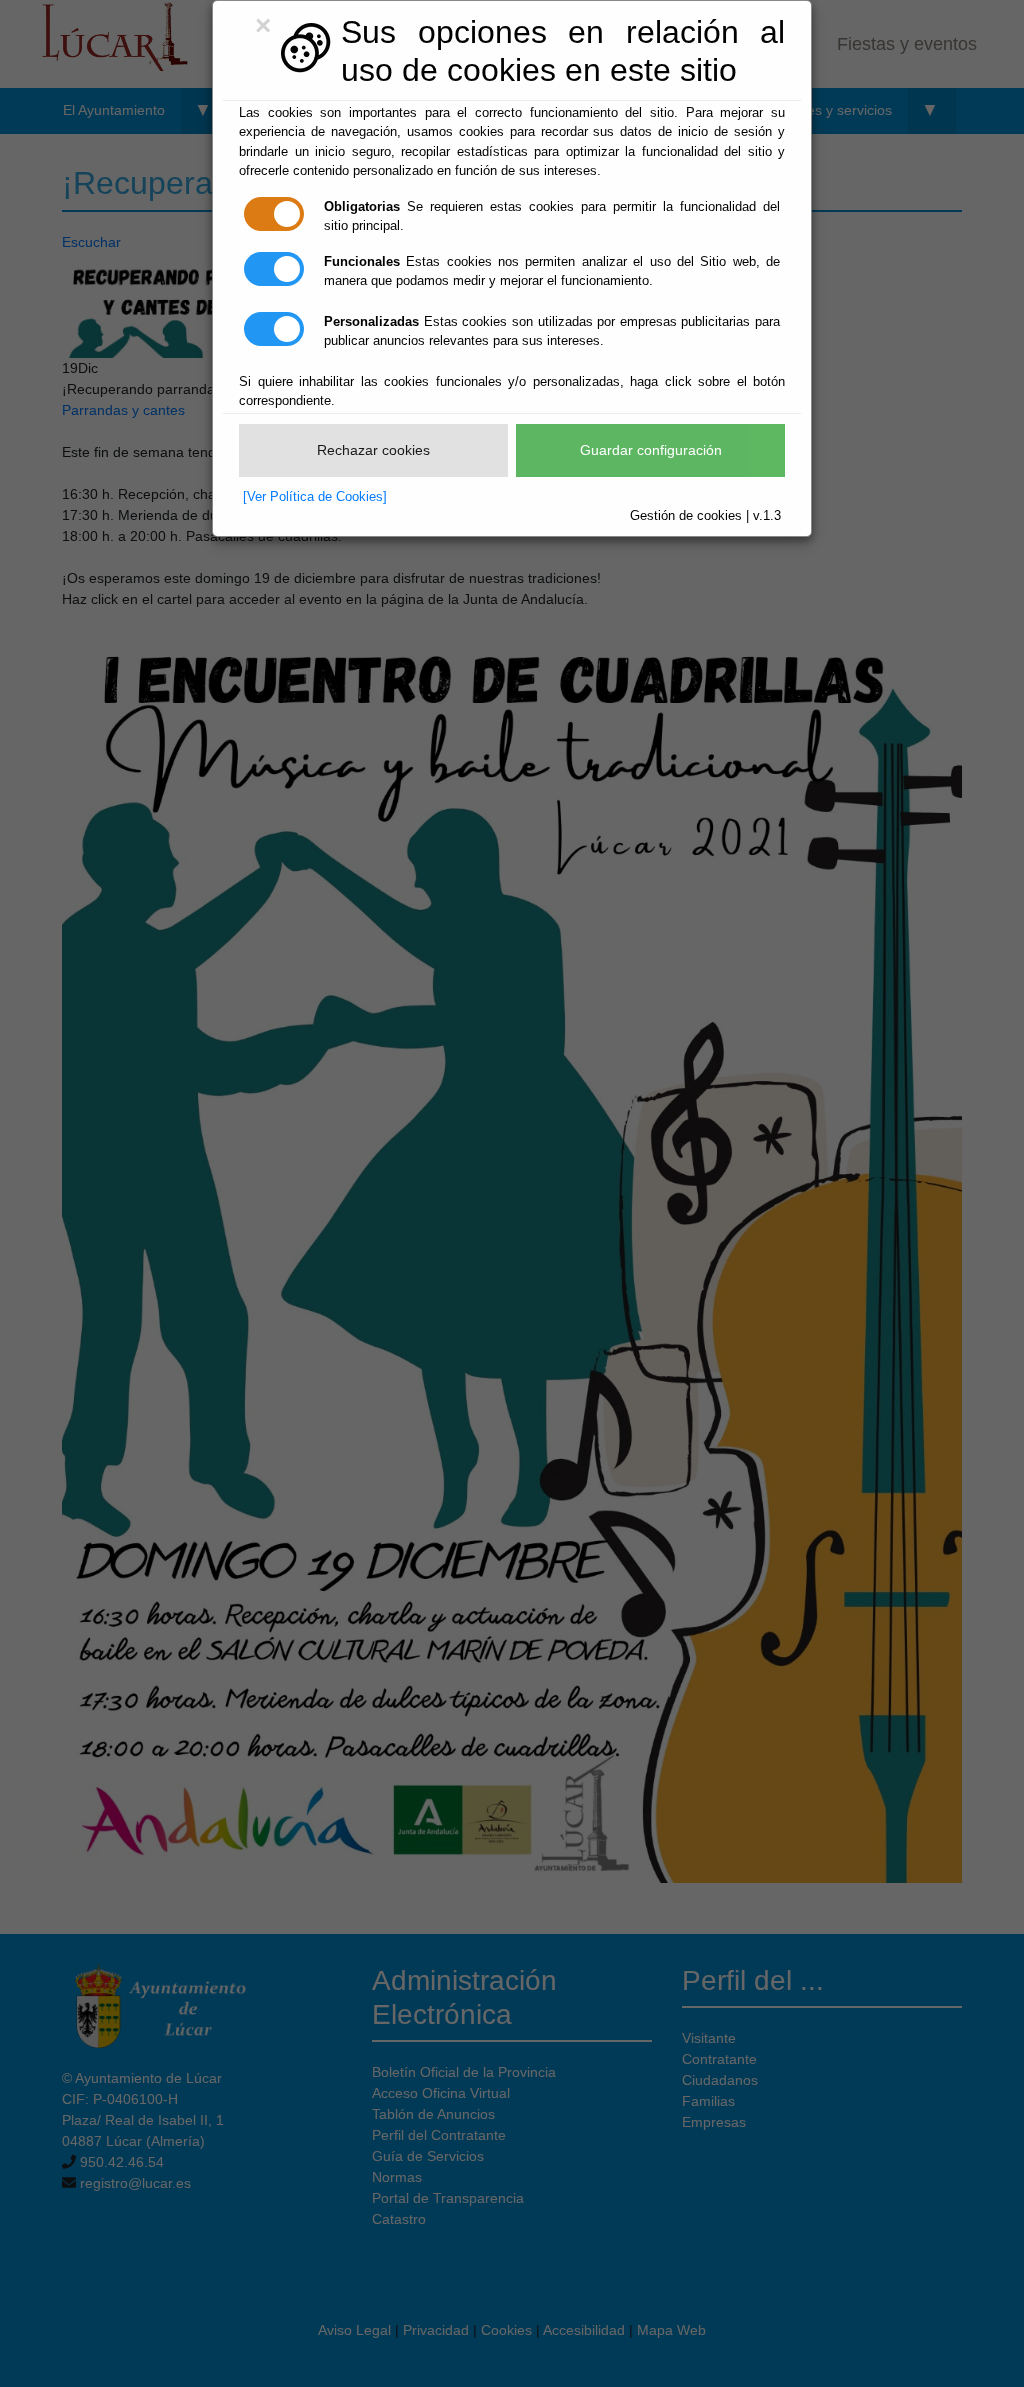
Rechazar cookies (373, 450)
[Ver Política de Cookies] (315, 496)
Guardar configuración (651, 450)
